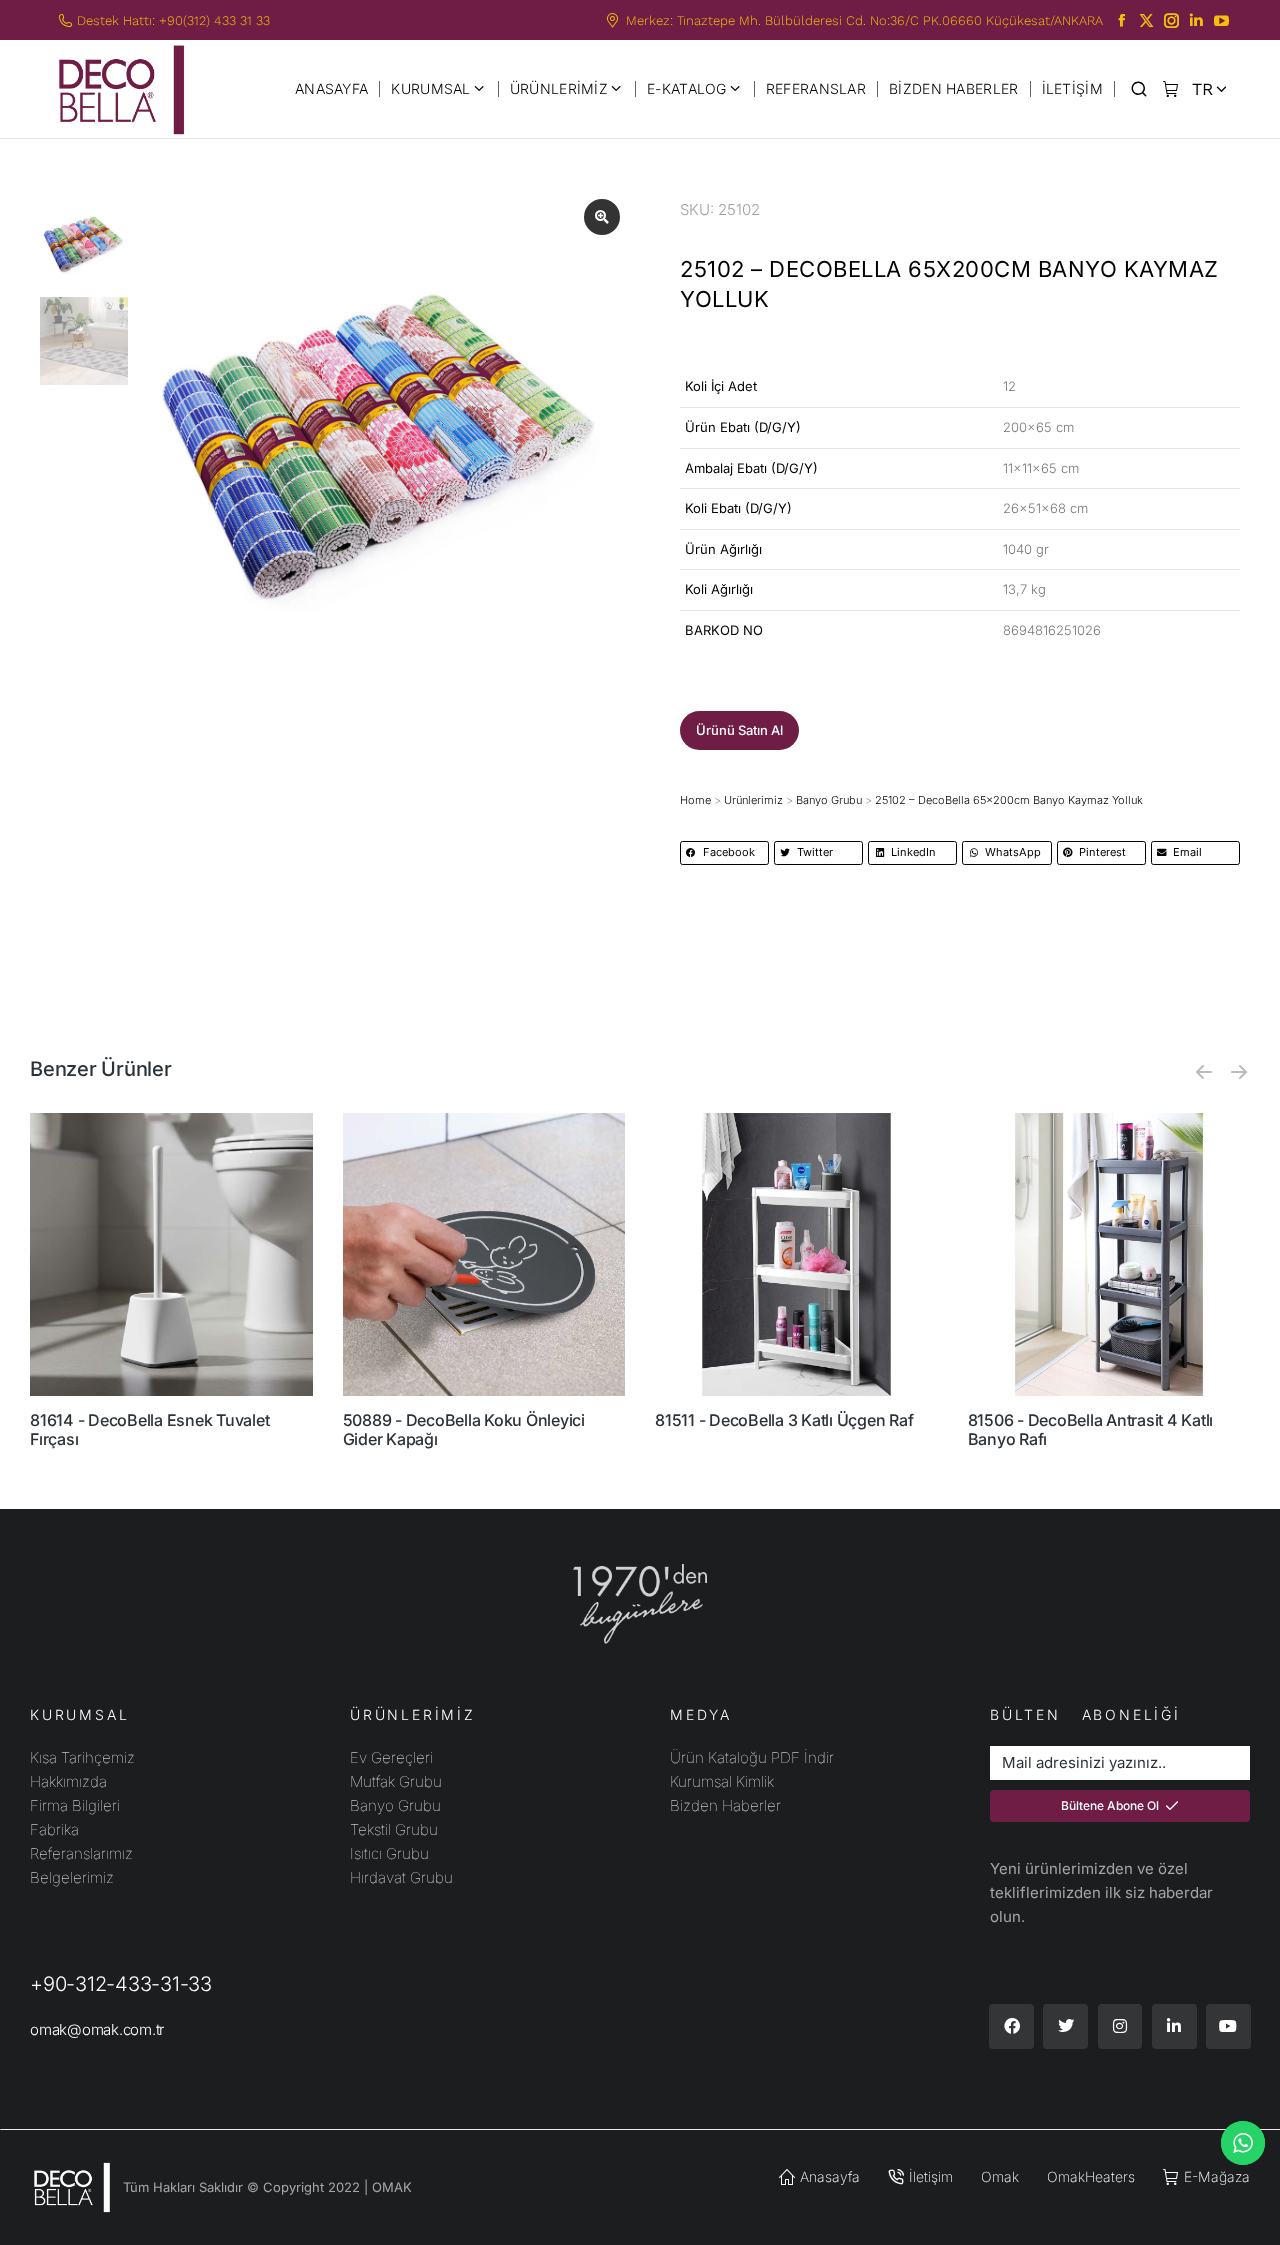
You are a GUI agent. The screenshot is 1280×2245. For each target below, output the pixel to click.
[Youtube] (1228, 2026)
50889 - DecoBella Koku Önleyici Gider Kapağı (464, 1429)
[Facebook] (1011, 2026)
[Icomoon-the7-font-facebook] (1121, 20)
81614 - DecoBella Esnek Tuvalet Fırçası (149, 1429)
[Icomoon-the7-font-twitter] (1146, 20)
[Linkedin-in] (1174, 2026)
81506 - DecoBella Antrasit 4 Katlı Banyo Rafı (1091, 1429)
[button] (739, 730)
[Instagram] (1120, 2026)
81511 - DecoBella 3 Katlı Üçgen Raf (784, 1420)
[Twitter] (1065, 2026)
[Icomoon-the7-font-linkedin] (1196, 20)
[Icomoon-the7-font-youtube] (1221, 20)
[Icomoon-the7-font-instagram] (1171, 20)
